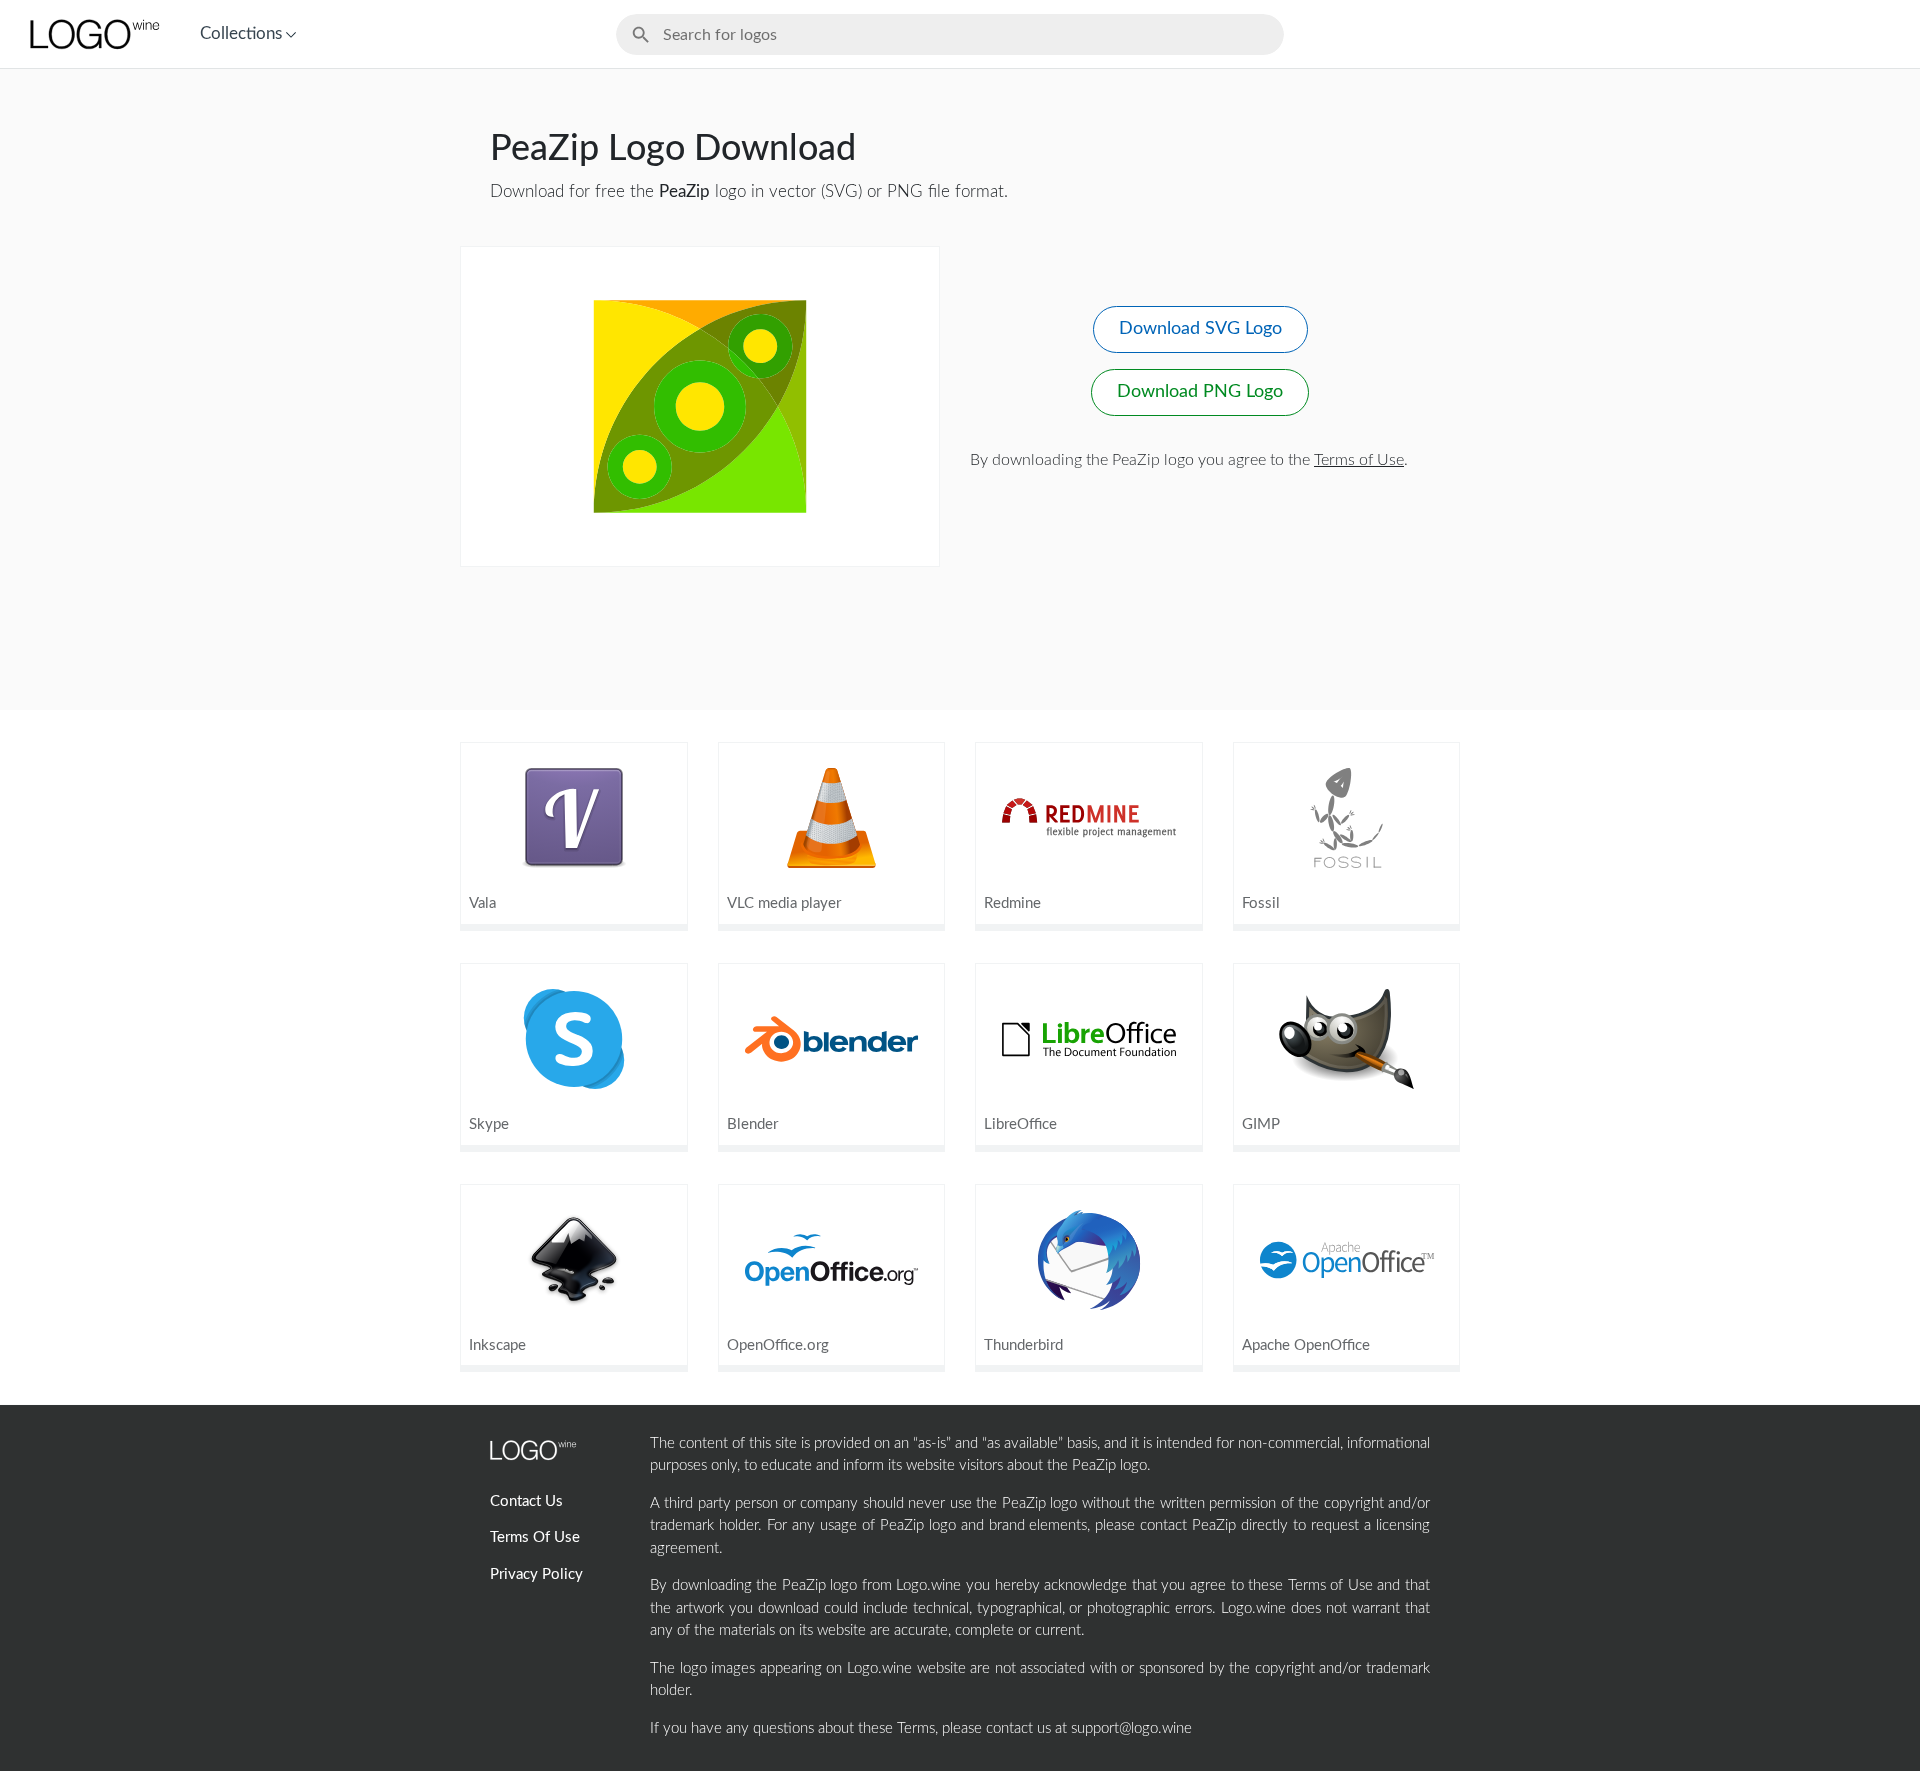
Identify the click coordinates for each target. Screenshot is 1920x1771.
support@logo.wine (1131, 1728)
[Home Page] (93, 34)
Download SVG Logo (1200, 329)
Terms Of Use (535, 1537)
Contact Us (526, 1501)
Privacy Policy (536, 1574)
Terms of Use (1359, 460)
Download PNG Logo (1200, 392)
